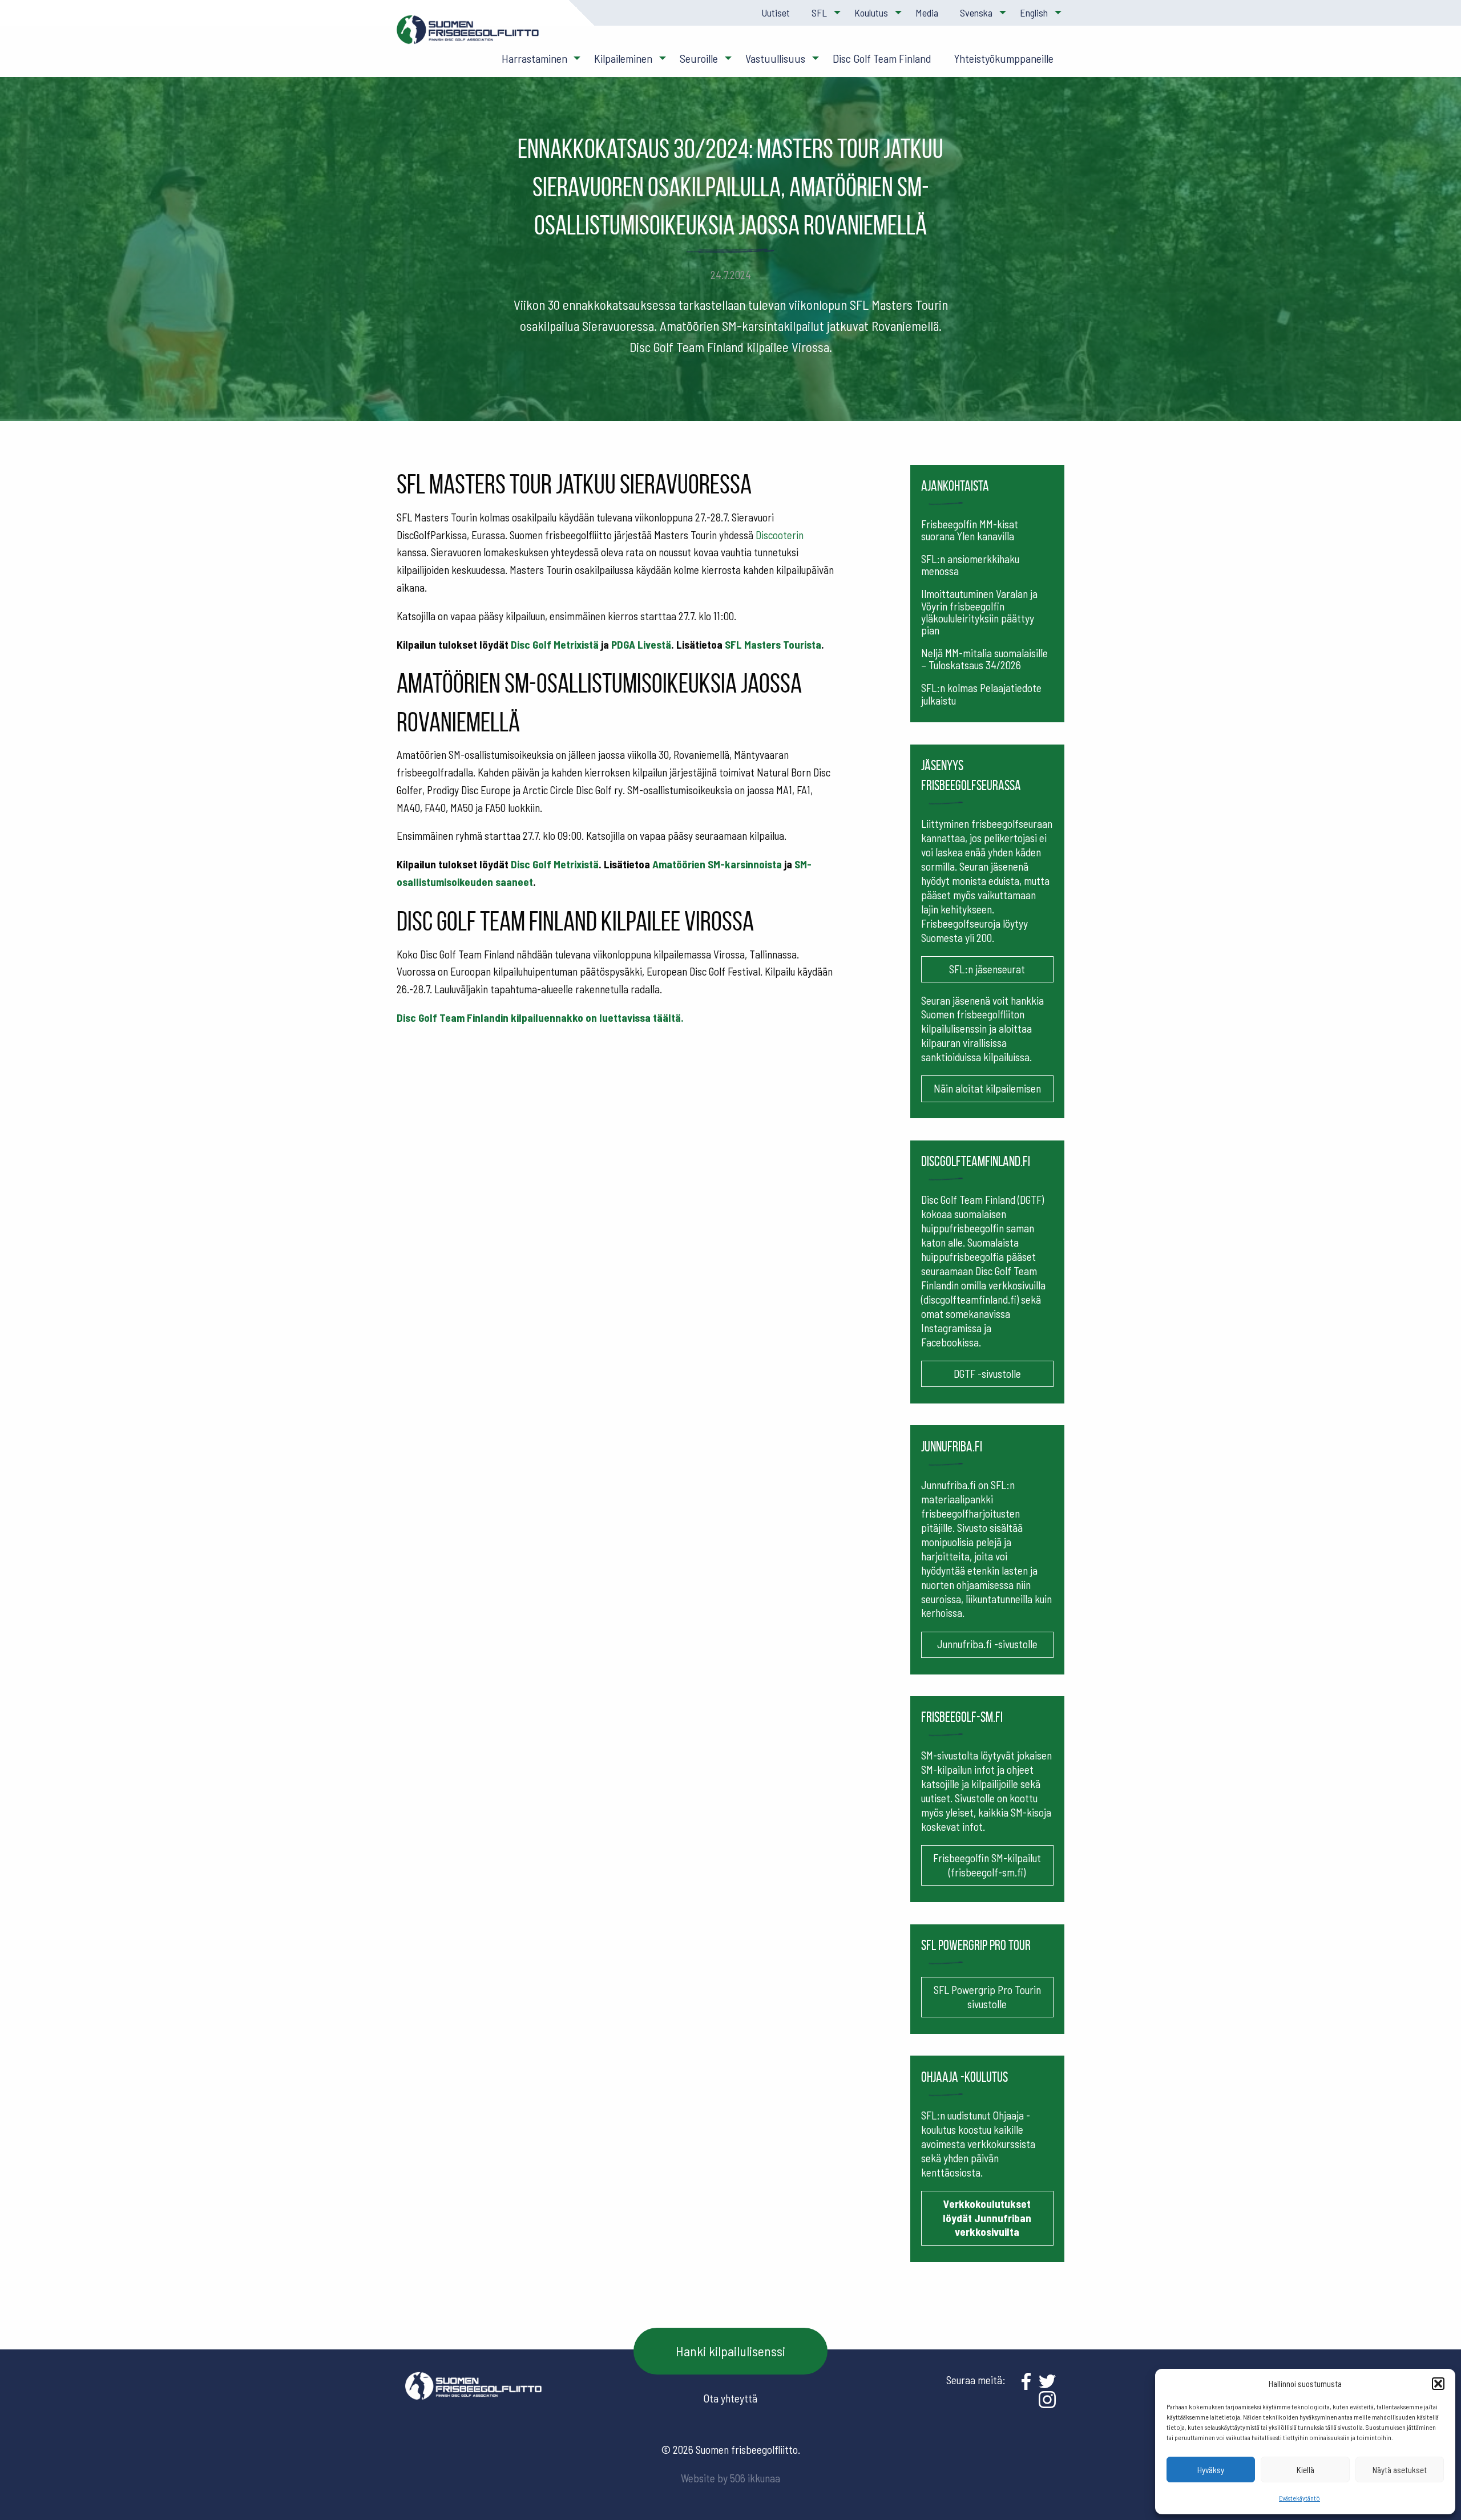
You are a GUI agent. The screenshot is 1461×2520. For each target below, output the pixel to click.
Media (927, 13)
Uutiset (776, 13)
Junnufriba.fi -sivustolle (987, 1644)
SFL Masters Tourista (773, 644)
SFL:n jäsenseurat (987, 969)
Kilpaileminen (623, 58)
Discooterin (780, 535)
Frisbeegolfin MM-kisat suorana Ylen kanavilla (970, 530)
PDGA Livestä (641, 644)
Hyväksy (1211, 2470)
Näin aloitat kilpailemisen (987, 1088)
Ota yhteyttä (730, 2398)
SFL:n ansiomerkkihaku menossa (970, 565)
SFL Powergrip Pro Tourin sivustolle (987, 1997)
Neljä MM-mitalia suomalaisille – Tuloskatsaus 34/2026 (984, 659)
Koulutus (871, 13)
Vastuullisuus (775, 58)
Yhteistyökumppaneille (1004, 58)
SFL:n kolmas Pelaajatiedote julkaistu (981, 694)
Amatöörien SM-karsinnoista (717, 864)
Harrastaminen (534, 58)
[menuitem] (775, 13)
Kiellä (1305, 2470)
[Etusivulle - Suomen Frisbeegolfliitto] (468, 35)
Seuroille (699, 58)
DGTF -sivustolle (987, 1374)
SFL (819, 13)
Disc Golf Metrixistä (555, 644)
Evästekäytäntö (1299, 2498)
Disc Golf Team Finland (882, 58)
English (1034, 13)
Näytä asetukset (1400, 2470)
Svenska (976, 13)
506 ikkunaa (755, 2478)
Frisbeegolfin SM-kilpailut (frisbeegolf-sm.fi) (987, 1865)
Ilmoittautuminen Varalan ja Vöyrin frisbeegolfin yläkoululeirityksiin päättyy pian (979, 612)
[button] (1438, 2384)
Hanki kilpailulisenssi (730, 2351)
